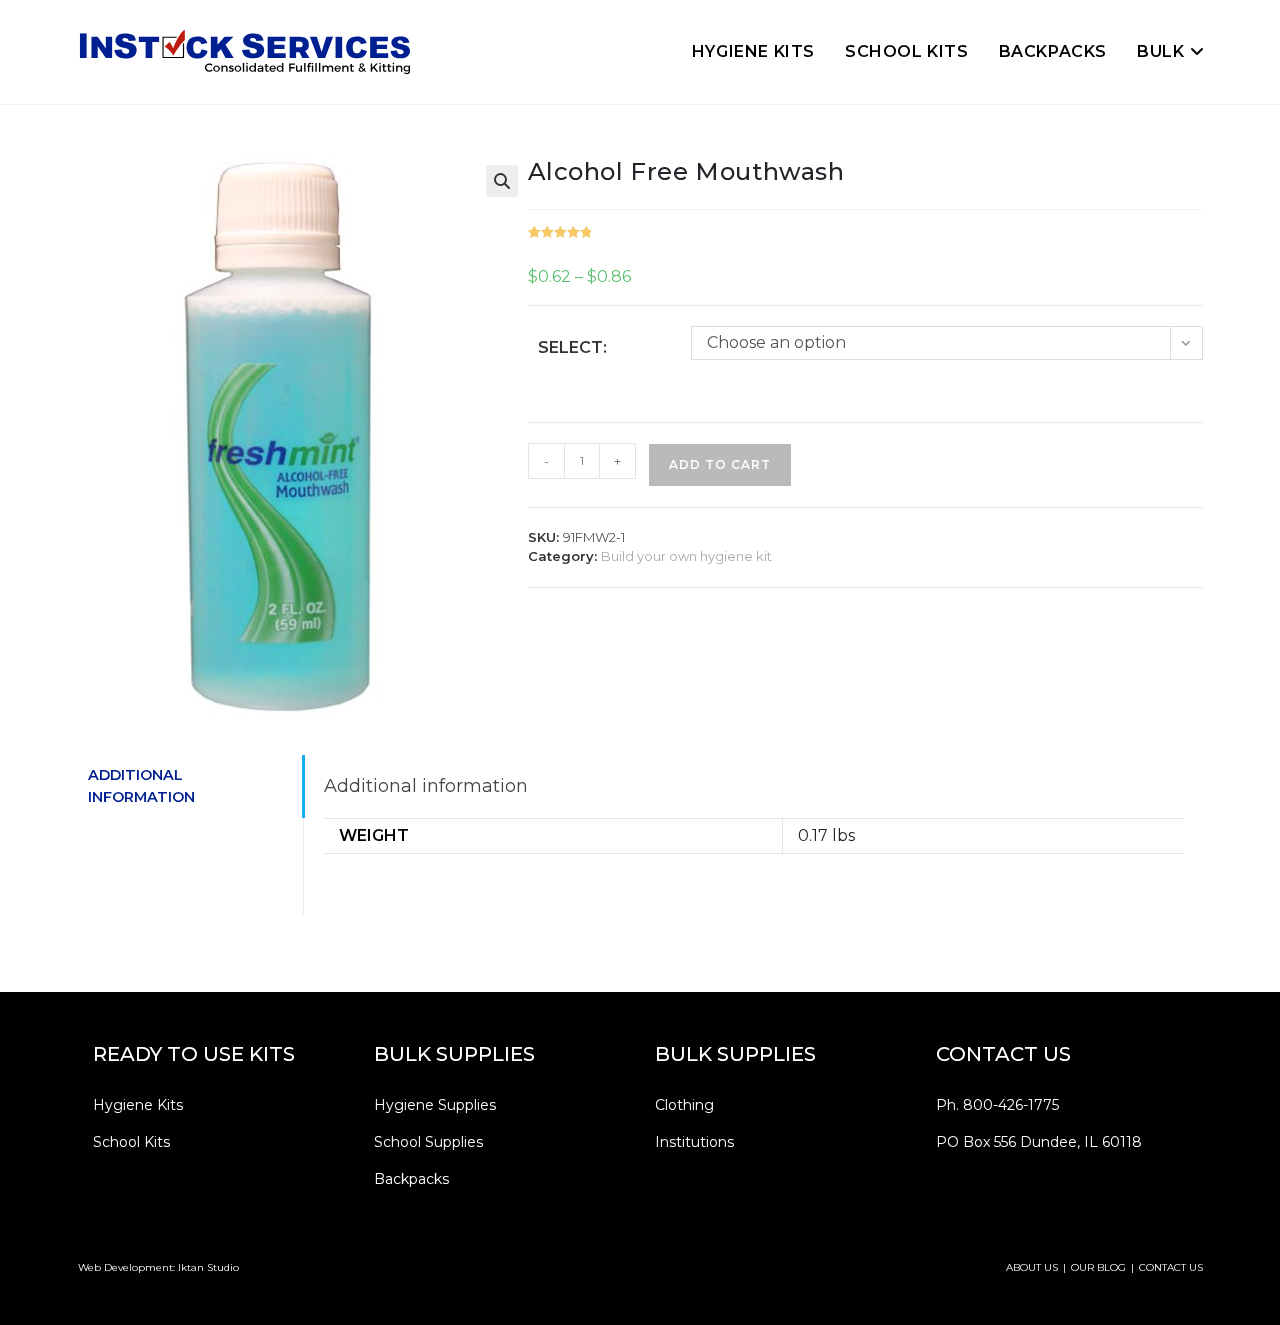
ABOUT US (1032, 1267)
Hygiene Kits (138, 1105)
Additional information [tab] (141, 786)
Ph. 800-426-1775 (997, 1105)
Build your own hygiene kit (686, 556)
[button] (502, 181)
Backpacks (411, 1179)
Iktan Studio (208, 1267)
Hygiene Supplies (435, 1105)
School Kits (131, 1142)
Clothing (684, 1105)
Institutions (694, 1142)
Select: (572, 347)
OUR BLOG (1098, 1267)
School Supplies (428, 1142)
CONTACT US (1171, 1267)
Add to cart (720, 464)
